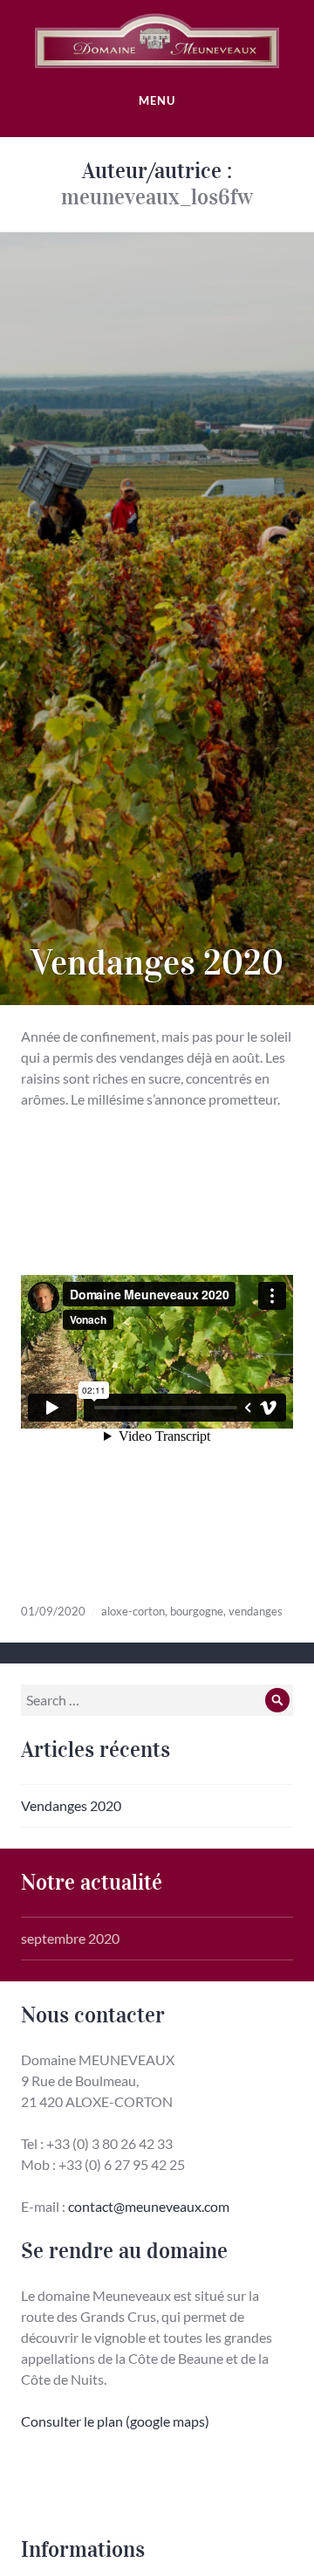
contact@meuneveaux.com (149, 2206)
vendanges (256, 1611)
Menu (157, 100)
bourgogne (197, 1611)
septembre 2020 (70, 1938)
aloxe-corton (133, 1611)
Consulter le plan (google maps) (115, 2421)
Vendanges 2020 (157, 963)
